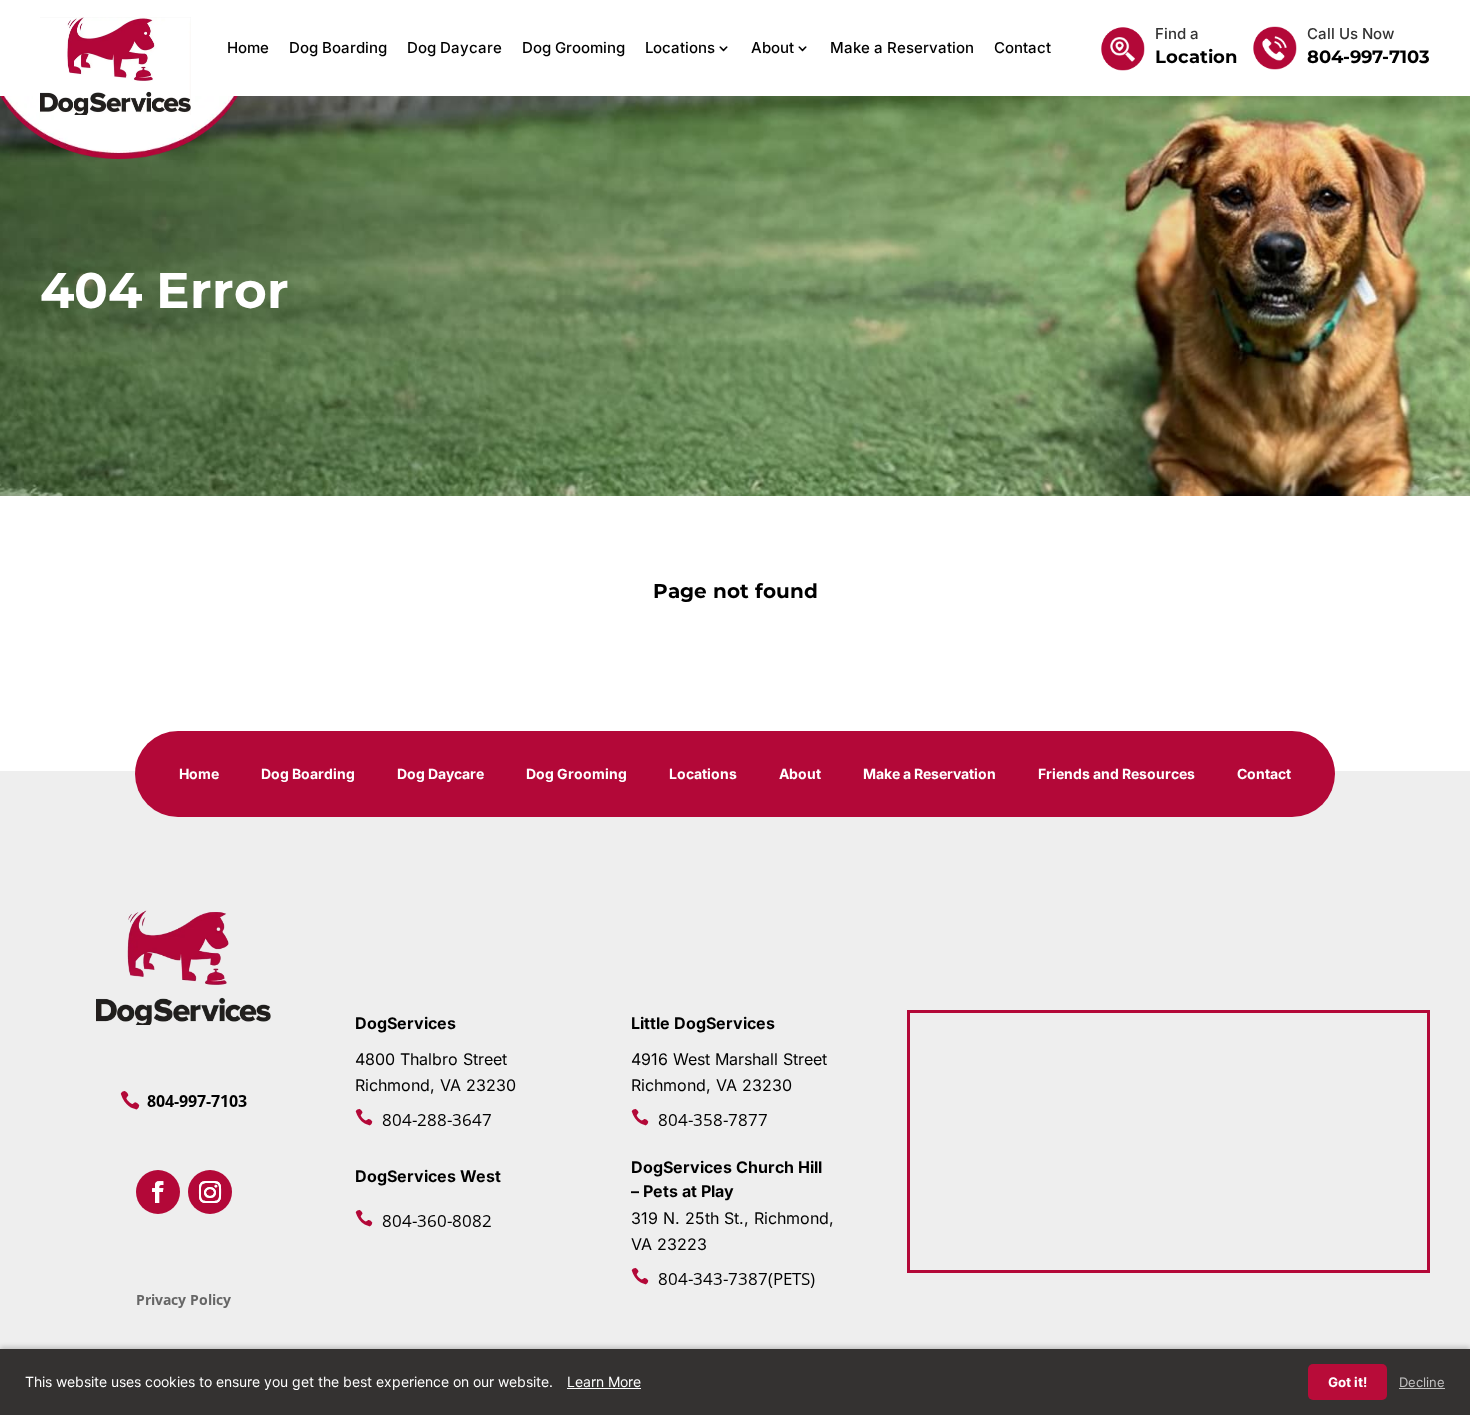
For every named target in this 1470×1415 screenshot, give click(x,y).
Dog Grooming (573, 47)
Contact (1022, 47)
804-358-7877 (713, 1119)
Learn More (604, 1381)
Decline (1422, 1382)
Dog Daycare (454, 47)
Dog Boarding (338, 47)
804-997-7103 (1368, 57)
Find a (1177, 33)
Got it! (1347, 1382)
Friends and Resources (1116, 774)
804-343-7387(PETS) (736, 1278)
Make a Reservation (902, 47)
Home (248, 47)
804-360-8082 (437, 1220)
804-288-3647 (437, 1119)
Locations (680, 47)
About (772, 47)
